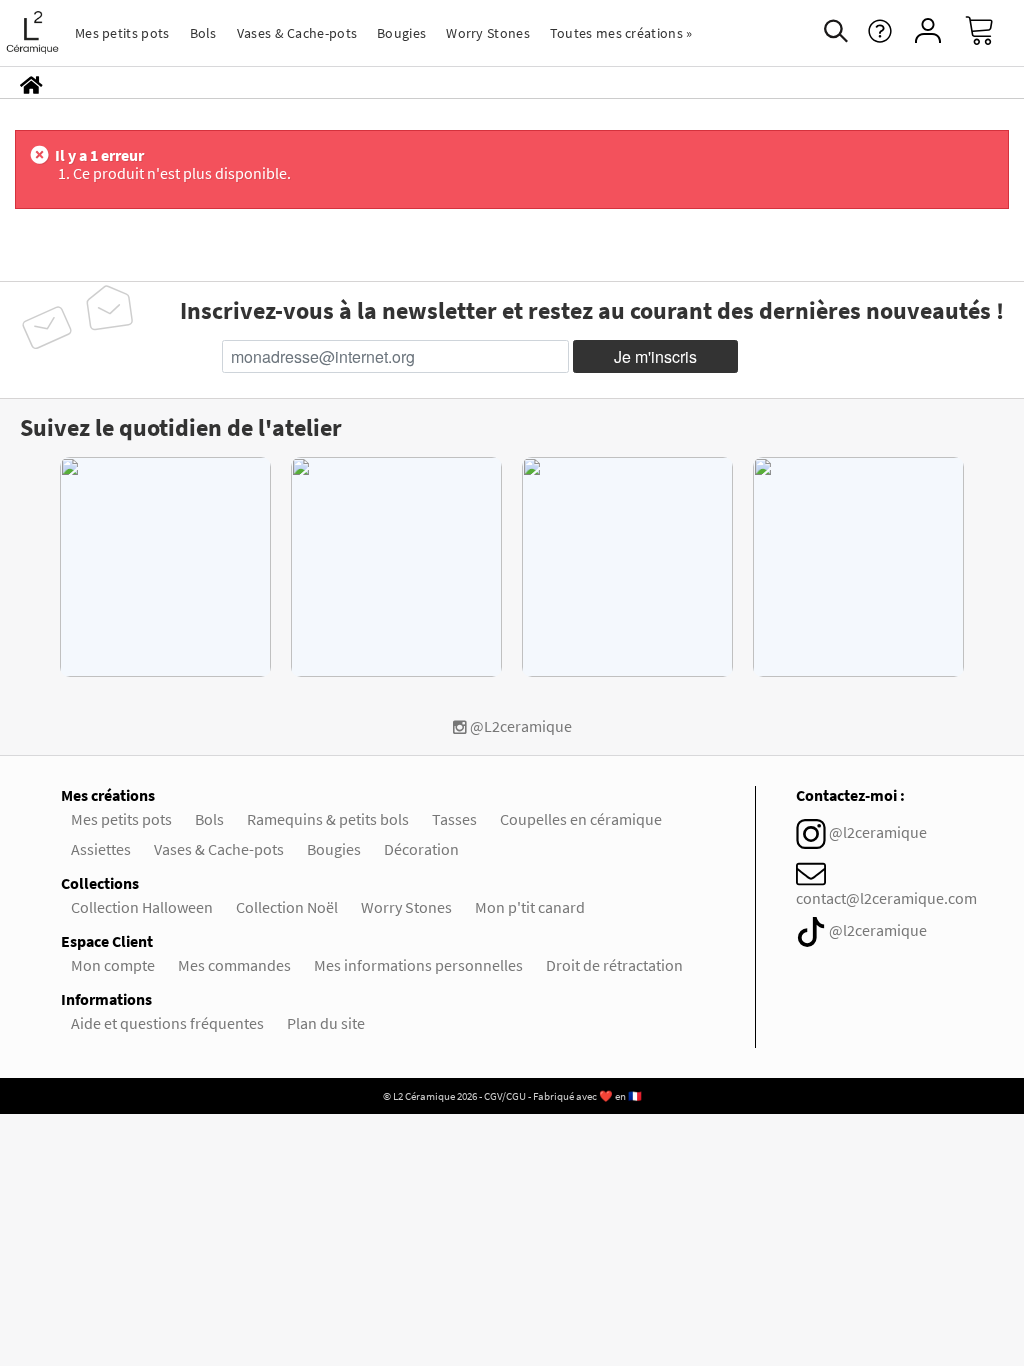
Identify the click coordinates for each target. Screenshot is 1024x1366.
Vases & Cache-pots (297, 33)
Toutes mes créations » (621, 33)
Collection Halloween (142, 907)
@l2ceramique (878, 832)
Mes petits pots (122, 33)
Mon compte (113, 965)
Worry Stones (488, 33)
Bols (203, 33)
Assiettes (101, 849)
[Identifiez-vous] (928, 32)
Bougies (401, 33)
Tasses (454, 819)
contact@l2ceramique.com (886, 898)
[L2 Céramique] (32, 32)
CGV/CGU (505, 1096)
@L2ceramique (519, 726)
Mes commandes (234, 965)
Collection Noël (287, 907)
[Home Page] (31, 83)
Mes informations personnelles (418, 965)
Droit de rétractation (614, 965)
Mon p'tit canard (530, 907)
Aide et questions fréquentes (167, 1023)
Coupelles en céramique (581, 819)
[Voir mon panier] (994, 33)
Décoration (421, 849)
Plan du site (326, 1023)
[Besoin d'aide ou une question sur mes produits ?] (880, 38)
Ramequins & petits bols (328, 819)
